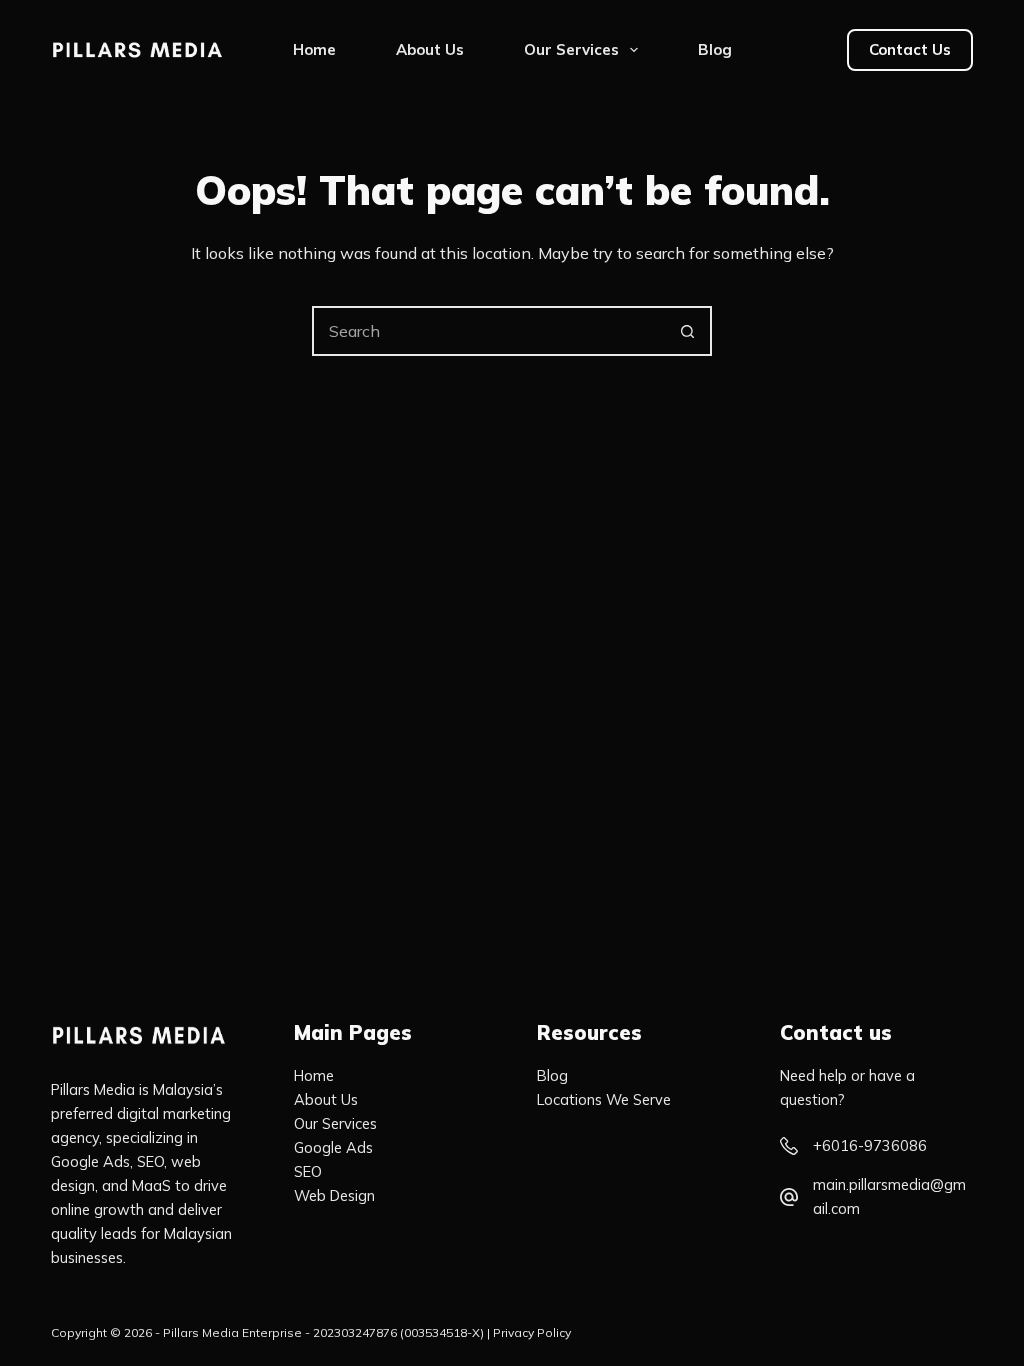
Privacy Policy (532, 1332)
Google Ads (333, 1147)
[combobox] (489, 331)
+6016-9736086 (870, 1145)
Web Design (334, 1195)
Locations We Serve (604, 1099)
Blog (715, 49)
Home (314, 49)
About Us (430, 49)
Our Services (571, 49)
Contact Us (910, 49)
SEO (308, 1171)
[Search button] (687, 331)
